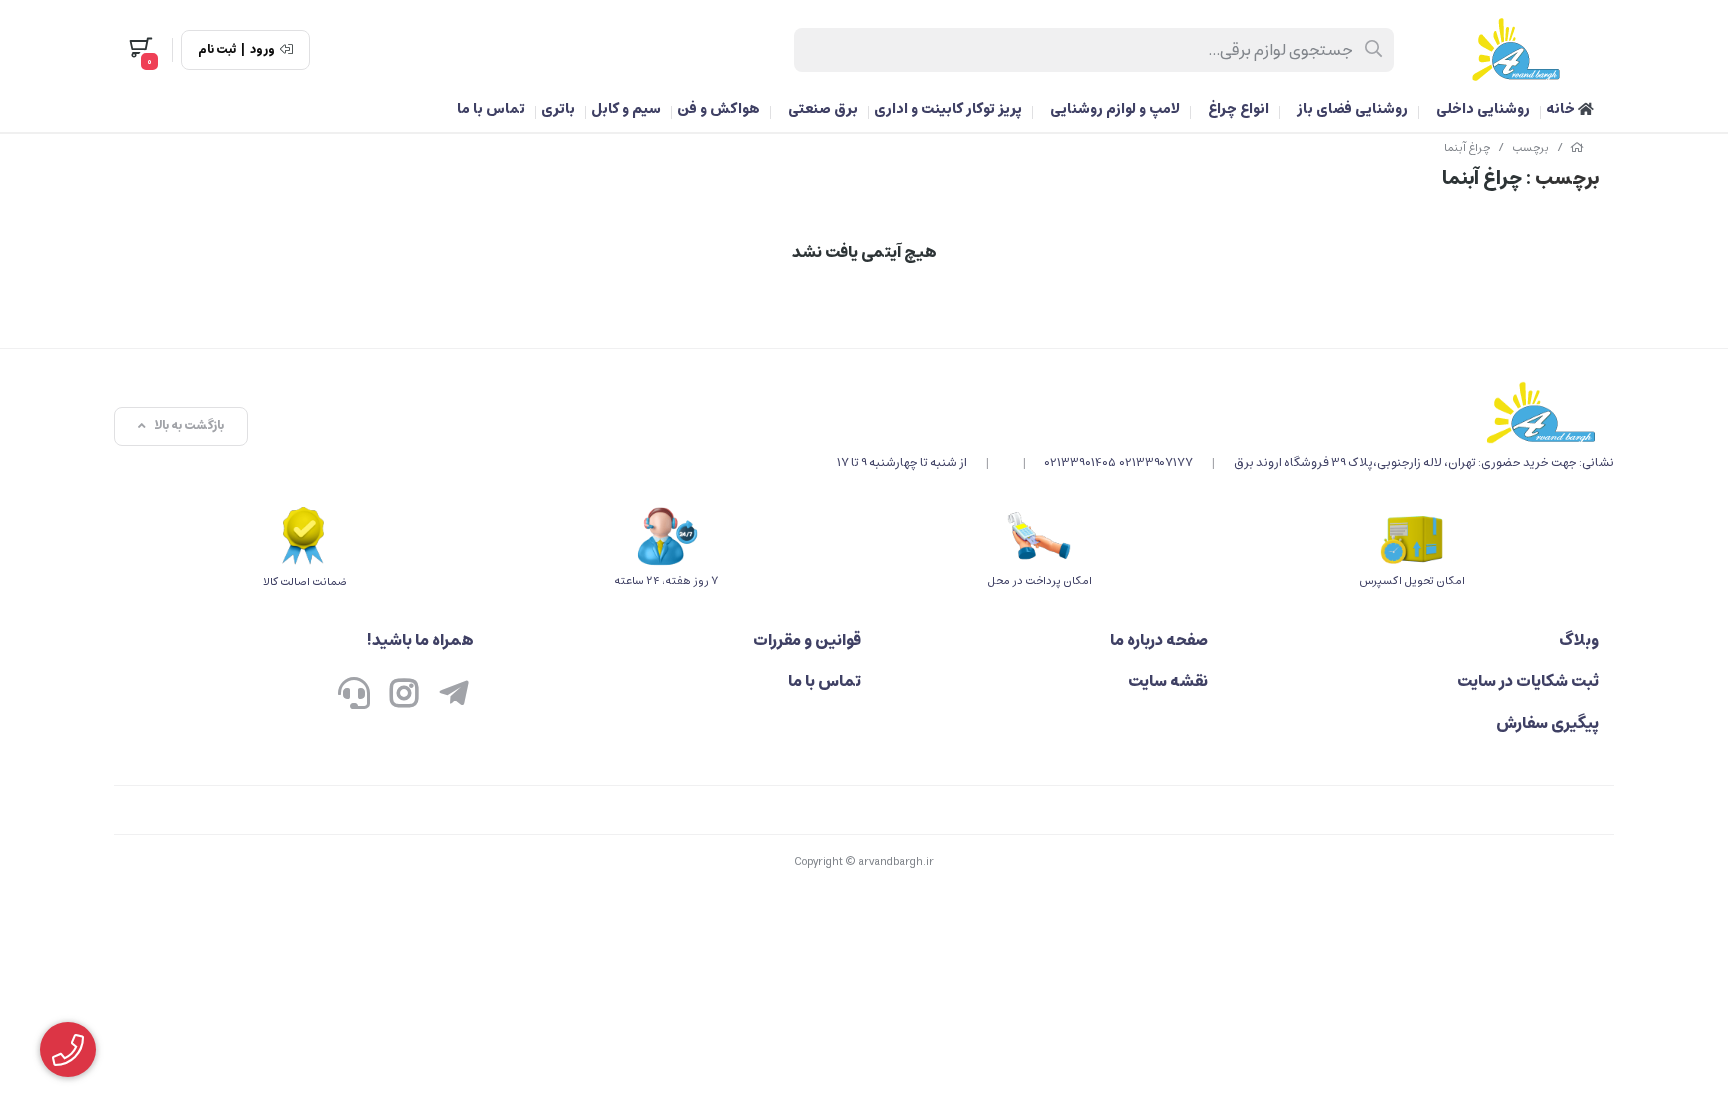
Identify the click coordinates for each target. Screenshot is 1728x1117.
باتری (558, 109)
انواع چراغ (1238, 109)
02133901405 (1080, 462)
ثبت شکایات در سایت (1528, 681)
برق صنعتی (823, 109)
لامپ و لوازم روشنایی (1115, 109)
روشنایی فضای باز (1352, 109)
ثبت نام (217, 50)
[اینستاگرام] (404, 695)
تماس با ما (491, 109)
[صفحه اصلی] (1577, 147)
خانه (1562, 109)
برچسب (1530, 147)
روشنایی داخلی (1483, 109)
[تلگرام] (454, 695)
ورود (262, 50)
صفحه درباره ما (1159, 640)
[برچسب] (1225, 412)
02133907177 (1156, 462)
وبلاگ (1579, 640)
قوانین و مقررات (807, 640)
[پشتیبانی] (354, 695)
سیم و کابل (626, 109)
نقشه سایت (1168, 681)
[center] (1374, 50)
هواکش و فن (718, 109)
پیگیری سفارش (1547, 723)
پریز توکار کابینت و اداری (948, 109)
